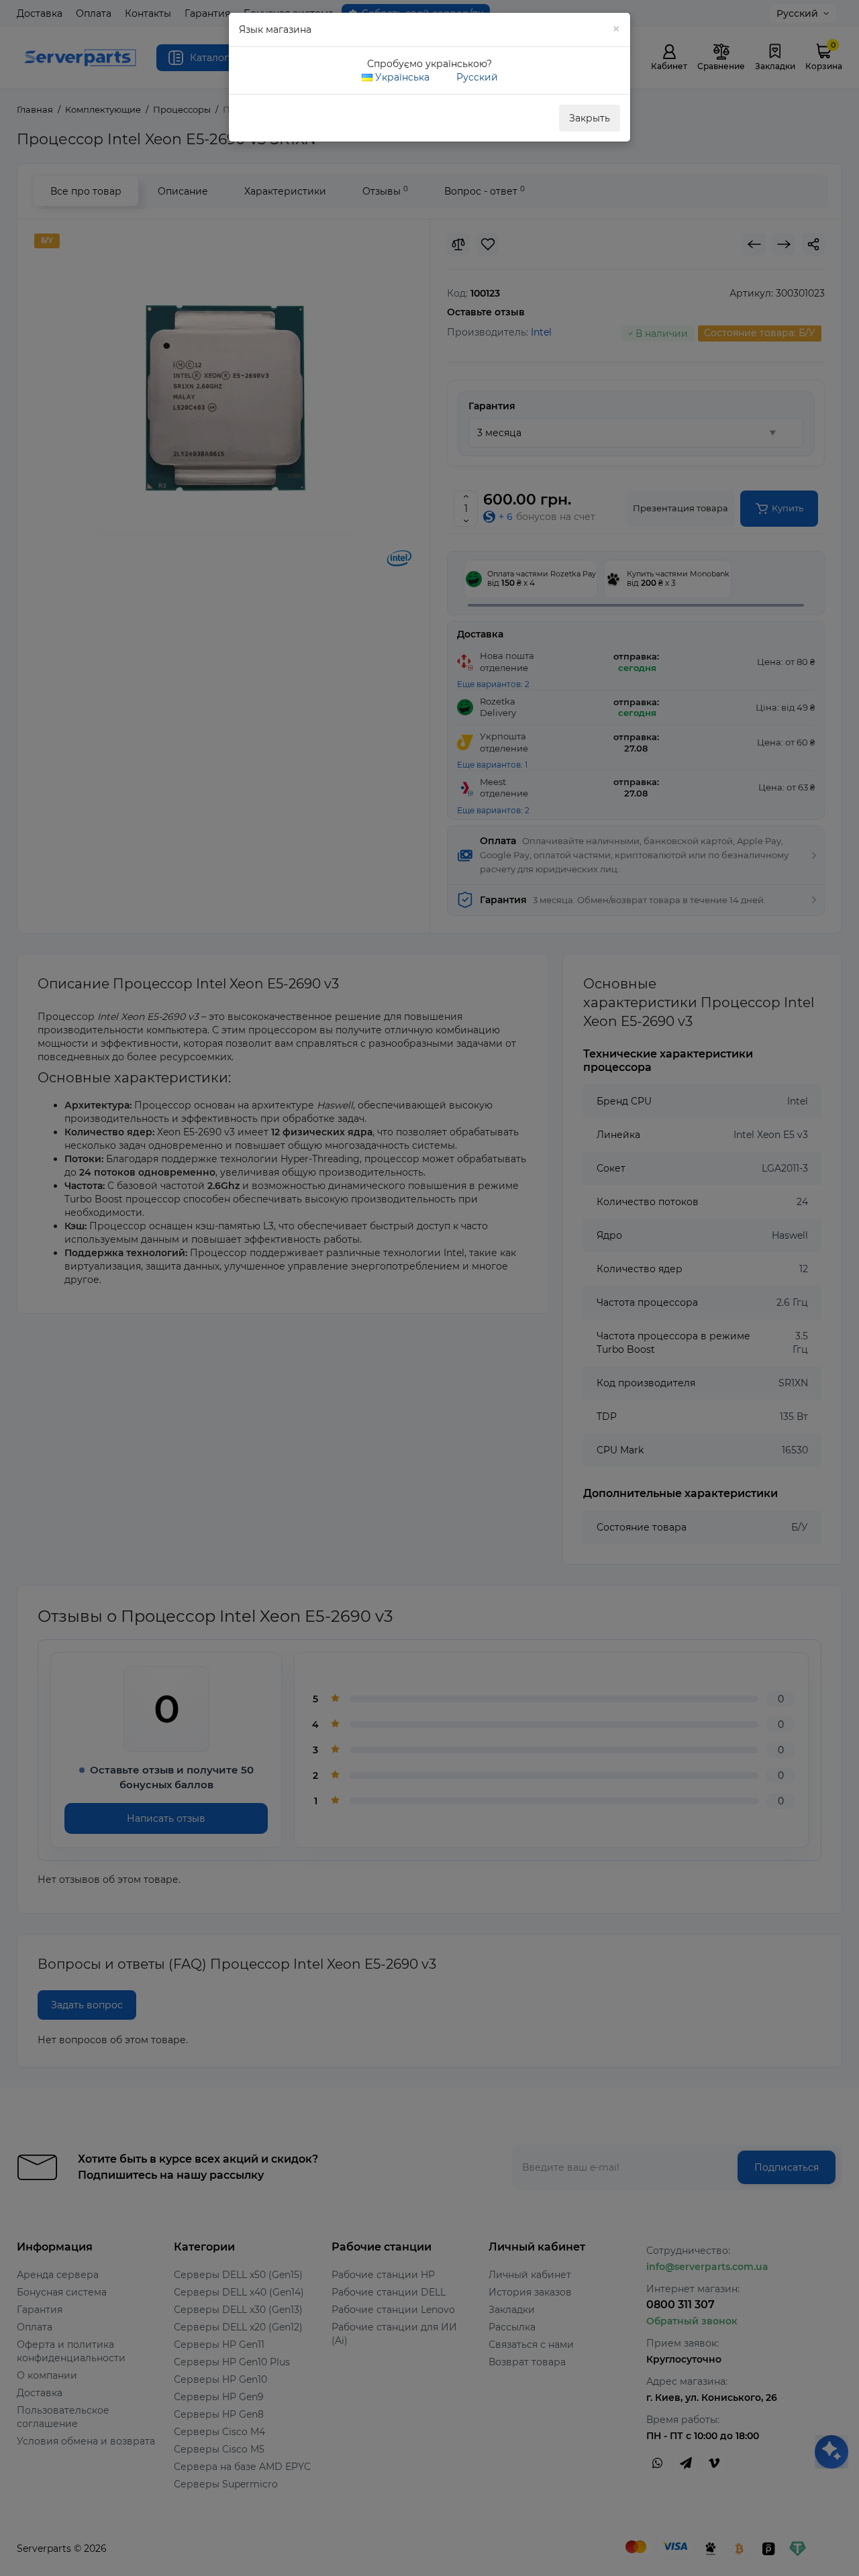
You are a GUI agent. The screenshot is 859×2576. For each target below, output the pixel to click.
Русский (476, 77)
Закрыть (590, 118)
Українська (401, 77)
